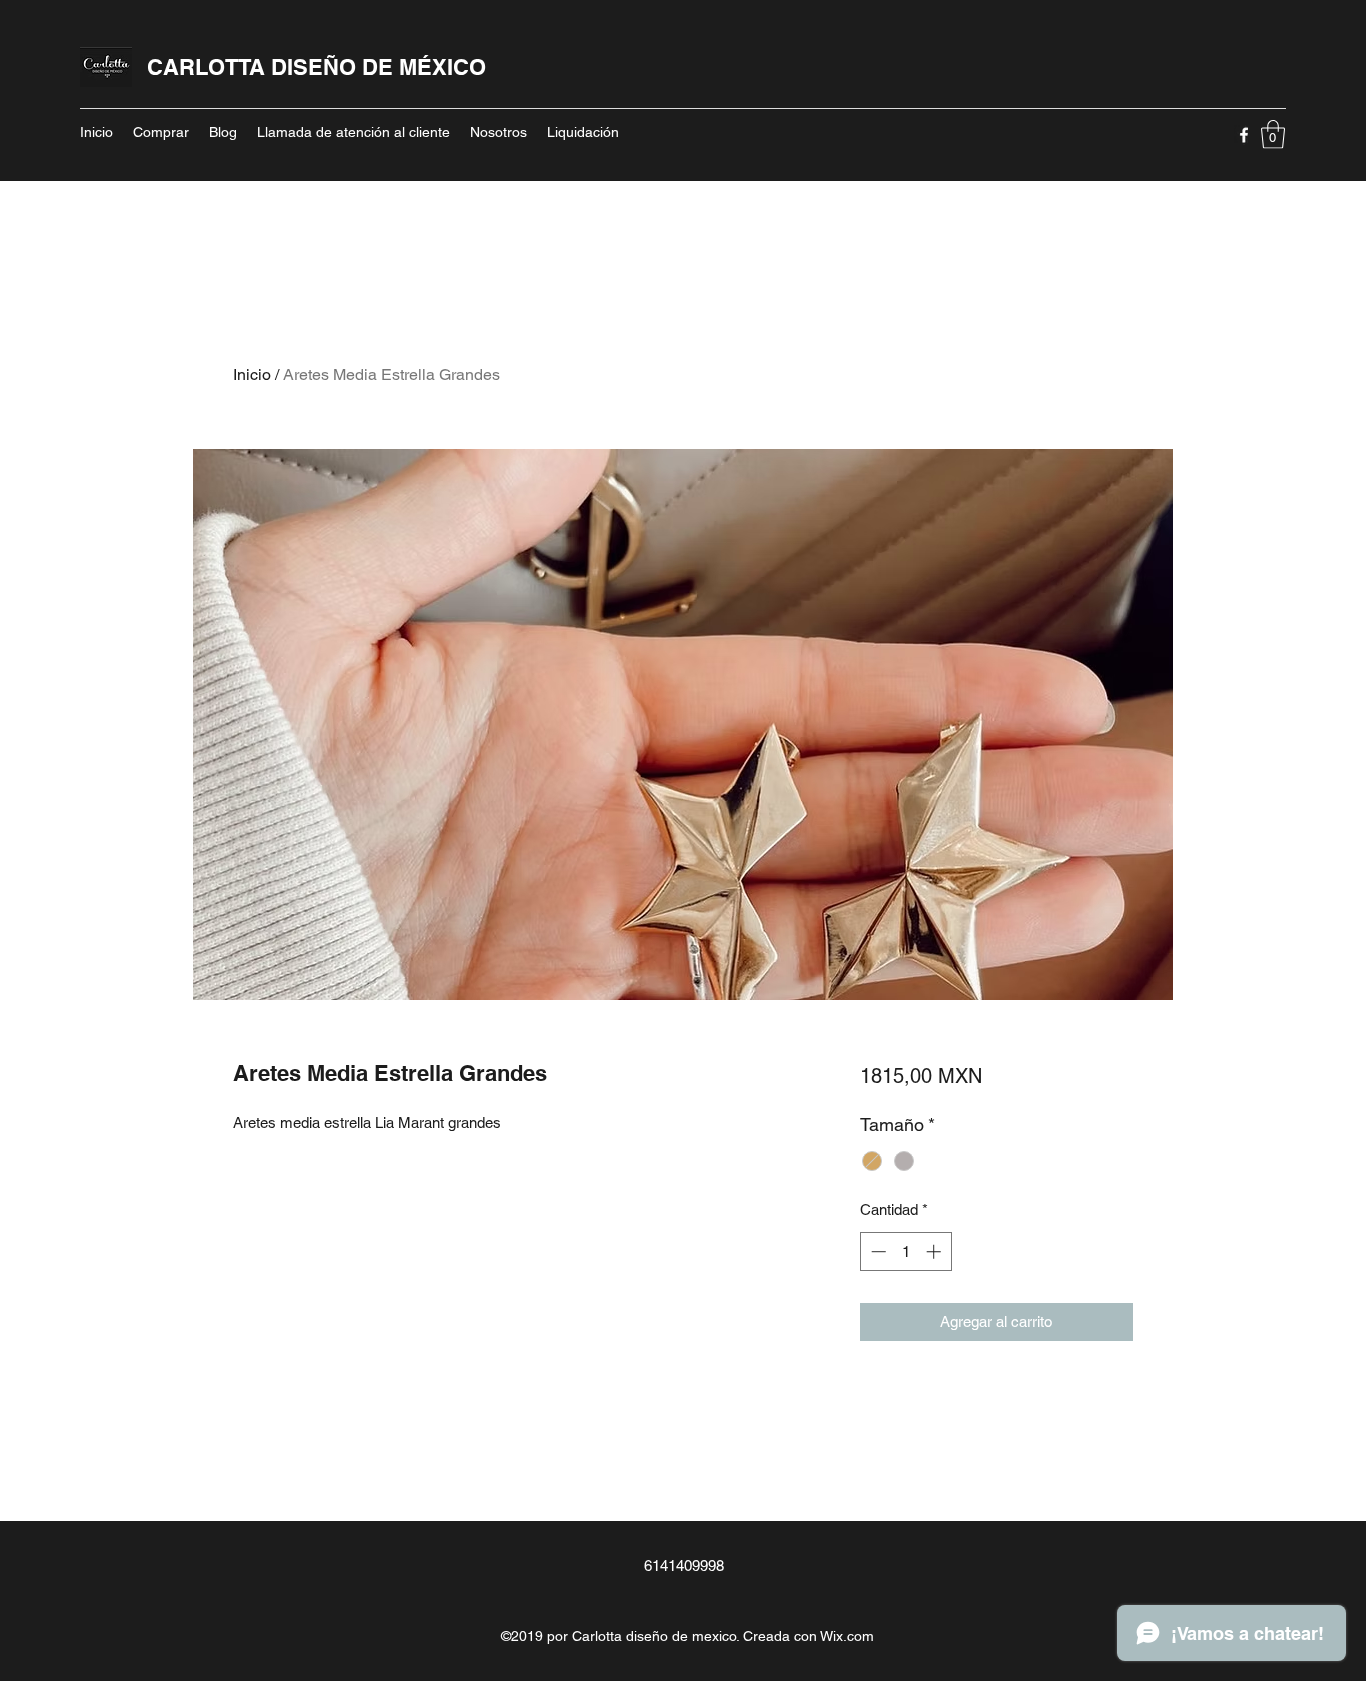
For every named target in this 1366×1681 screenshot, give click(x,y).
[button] (1273, 134)
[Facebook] (1244, 135)
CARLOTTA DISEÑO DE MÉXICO (316, 67)
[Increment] (935, 1251)
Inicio (252, 374)
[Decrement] (876, 1251)
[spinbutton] (905, 1251)
